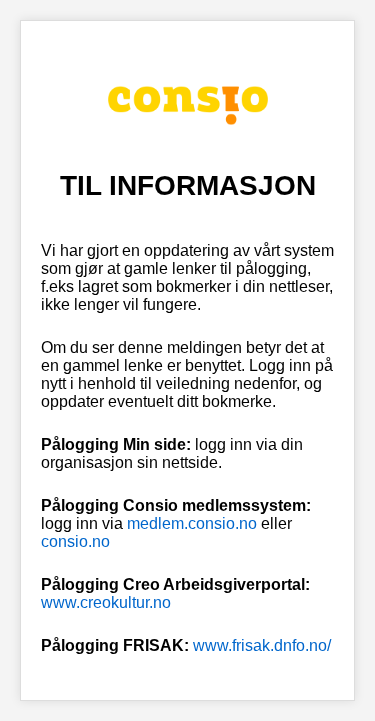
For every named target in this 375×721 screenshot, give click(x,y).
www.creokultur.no (106, 602)
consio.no (75, 541)
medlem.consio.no (192, 523)
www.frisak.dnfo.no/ (262, 645)
